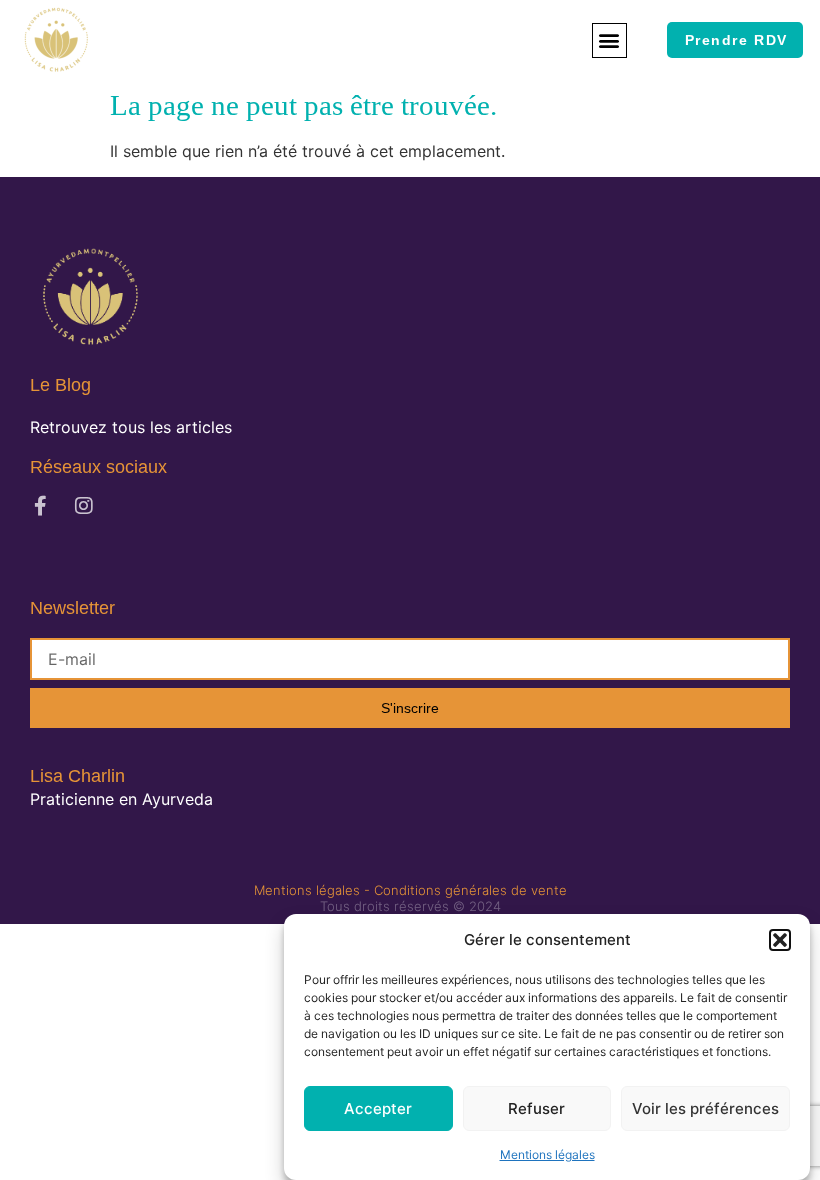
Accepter (378, 1108)
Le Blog (60, 385)
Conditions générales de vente (470, 890)
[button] (780, 940)
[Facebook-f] (40, 506)
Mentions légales (547, 1154)
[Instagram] (84, 506)
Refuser (536, 1108)
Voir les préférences (705, 1108)
